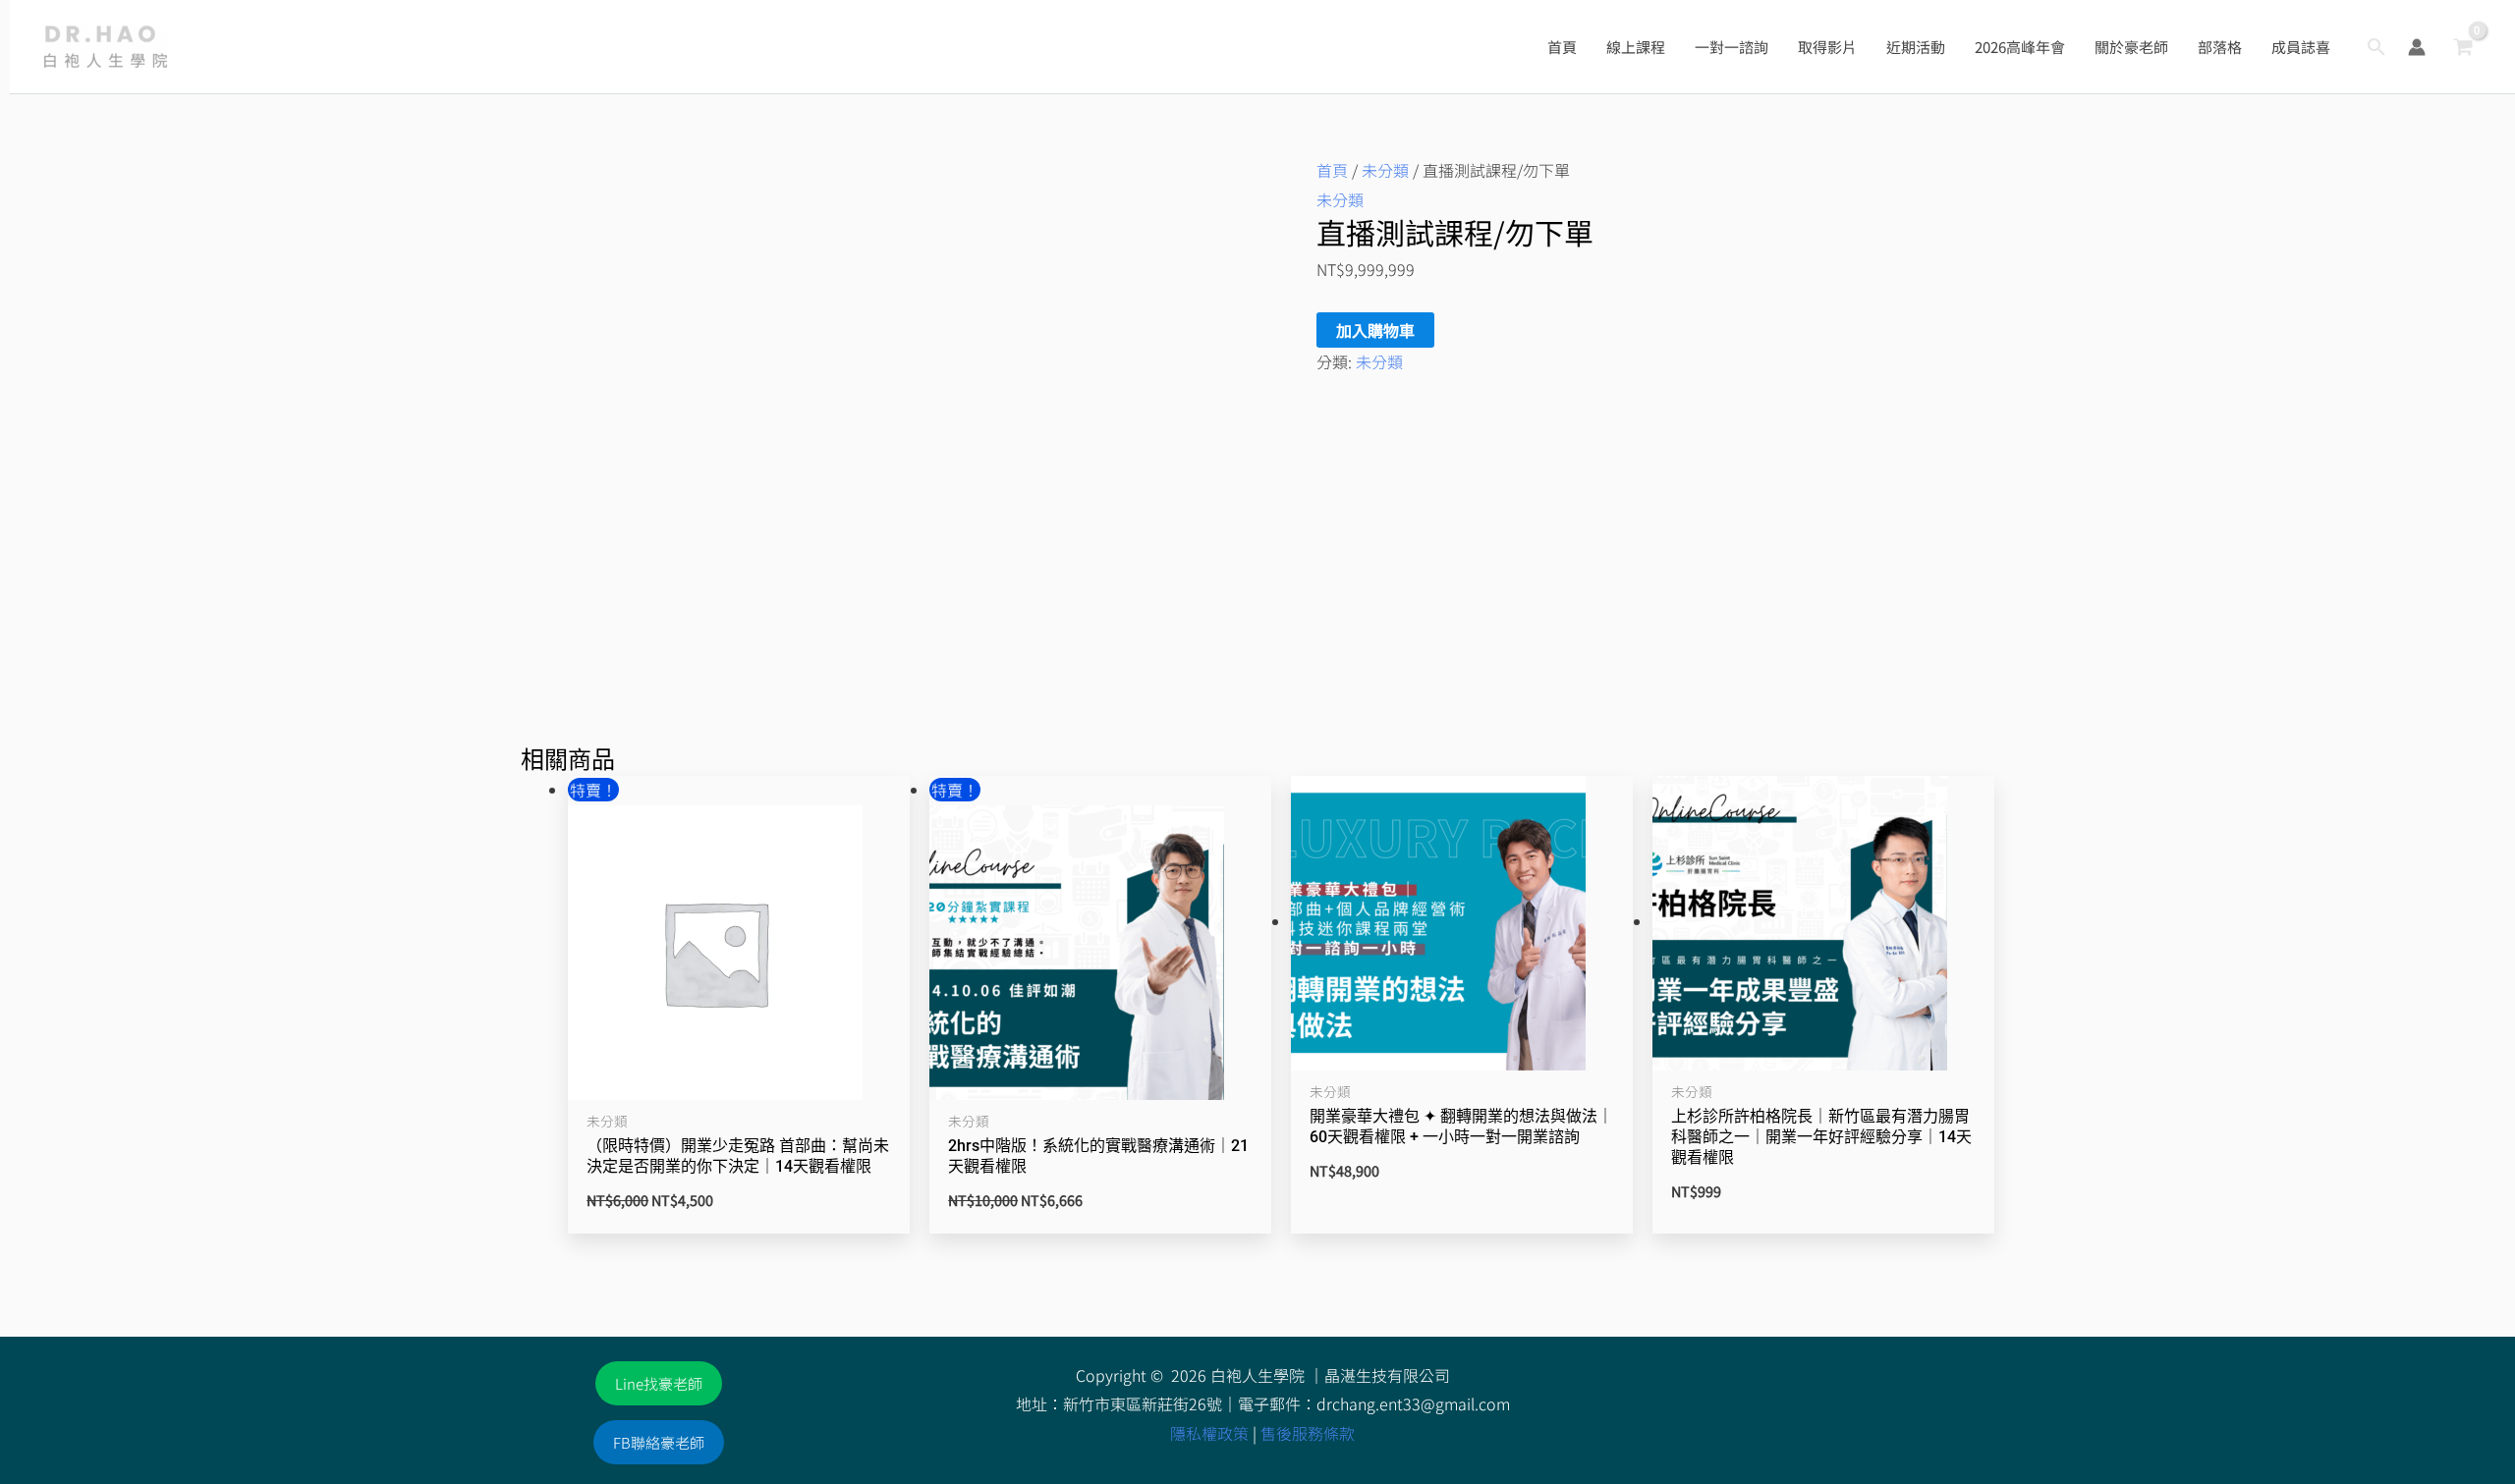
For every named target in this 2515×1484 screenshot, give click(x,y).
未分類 (1385, 170)
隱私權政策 (1209, 1433)
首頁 (1332, 170)
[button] (2376, 47)
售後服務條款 (1308, 1433)
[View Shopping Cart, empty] (2463, 47)
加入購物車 (1375, 330)
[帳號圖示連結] (2417, 47)
